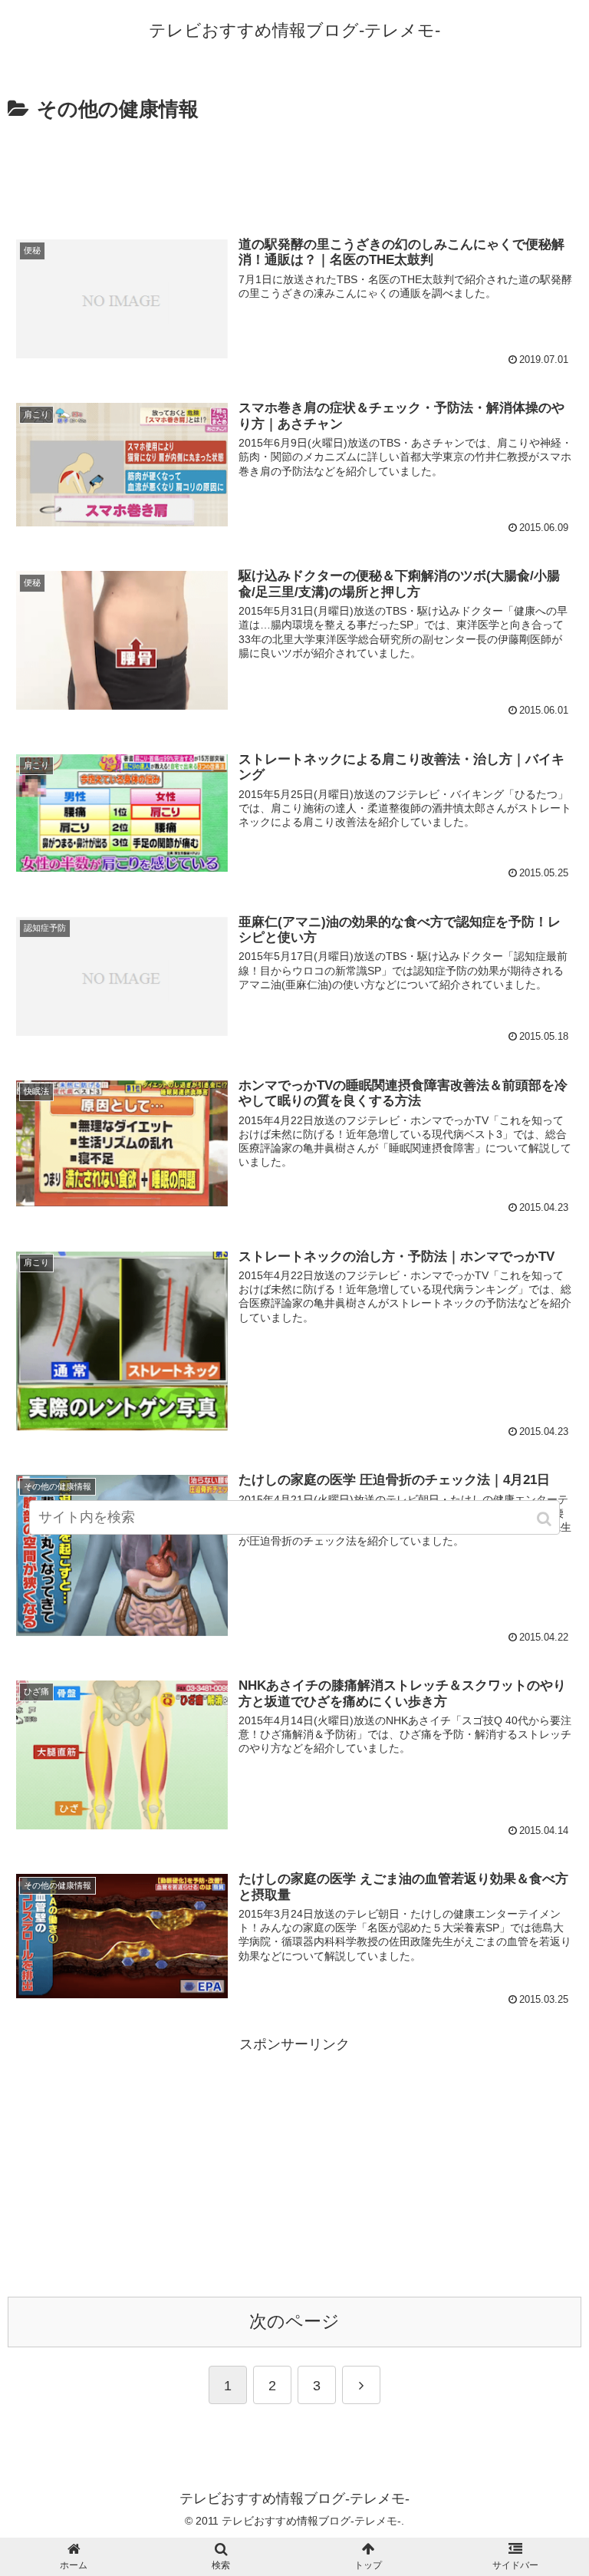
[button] (545, 1519)
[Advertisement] (294, 169)
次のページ (294, 2322)
